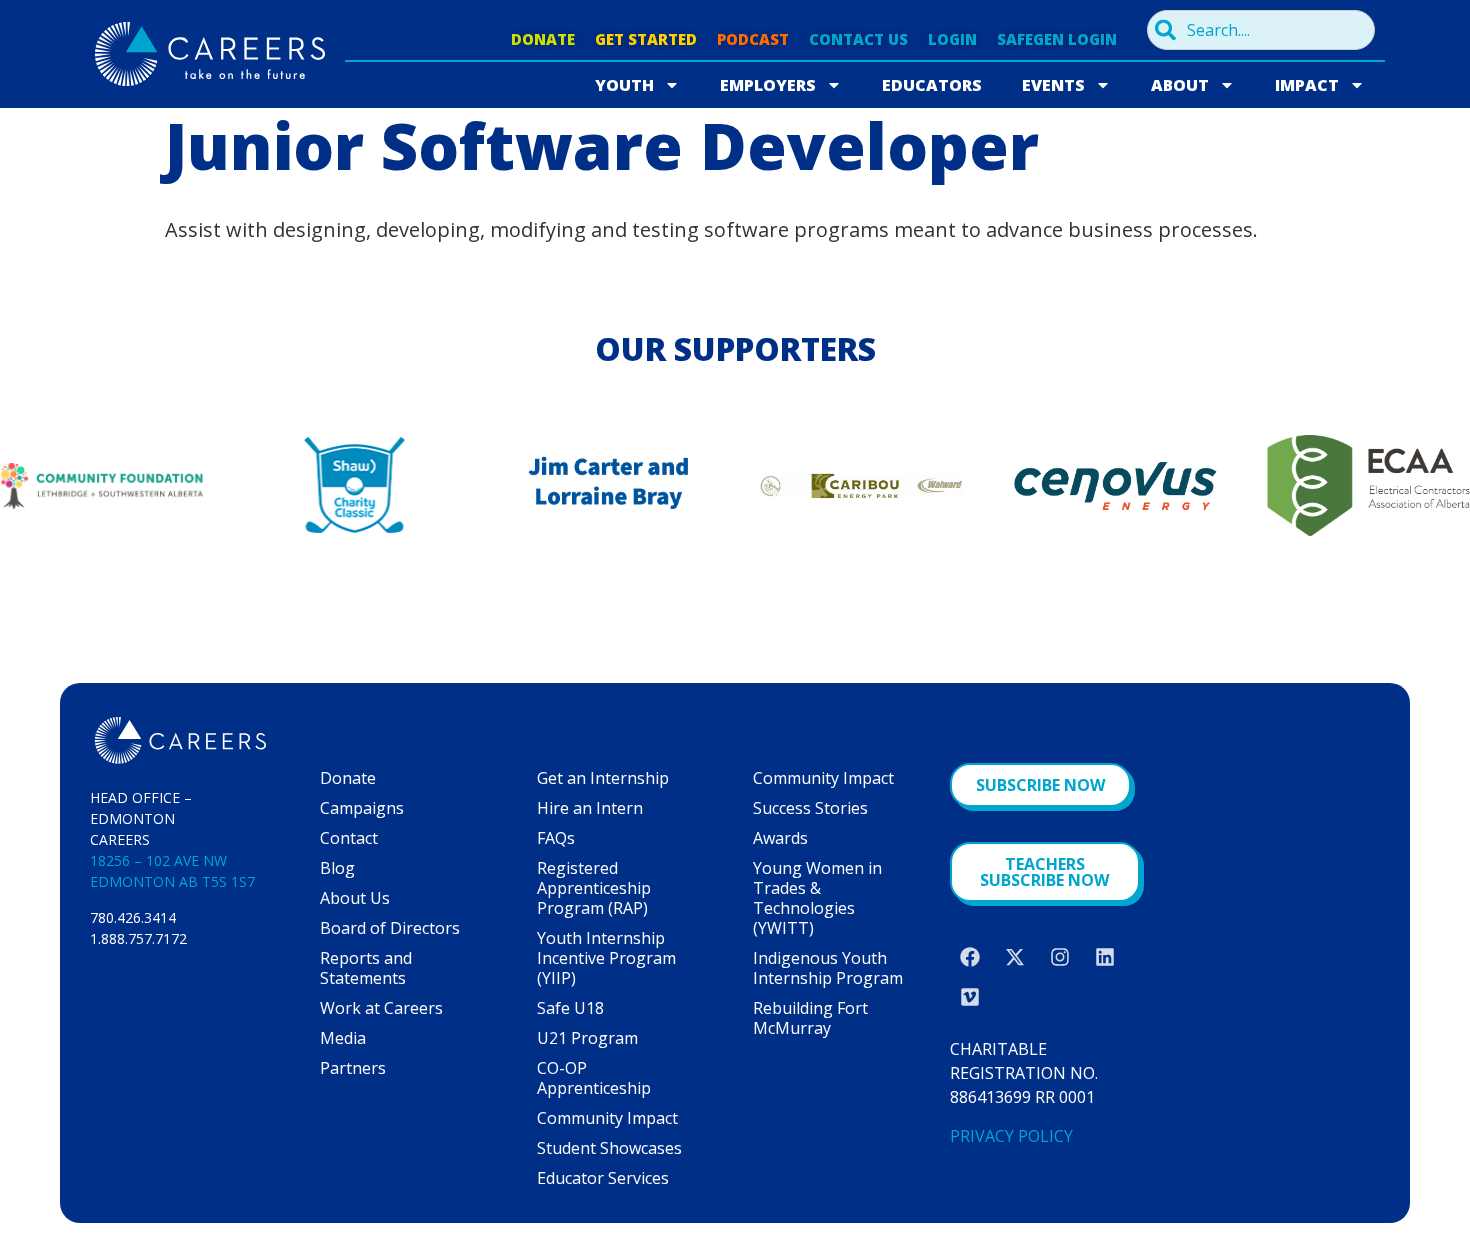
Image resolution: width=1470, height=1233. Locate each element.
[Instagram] (1060, 957)
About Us (355, 898)
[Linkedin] (1105, 957)
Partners (353, 1068)
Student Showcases (609, 1148)
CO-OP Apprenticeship (594, 1078)
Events (1053, 85)
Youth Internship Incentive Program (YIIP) (606, 958)
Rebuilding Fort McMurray (810, 1018)
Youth (624, 85)
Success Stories (810, 808)
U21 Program (587, 1038)
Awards (780, 838)
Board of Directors (390, 928)
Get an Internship (603, 778)
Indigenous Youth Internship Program (828, 968)
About (1180, 85)
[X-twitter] (1015, 957)
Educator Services (603, 1178)
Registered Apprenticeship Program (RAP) (594, 888)
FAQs (556, 838)
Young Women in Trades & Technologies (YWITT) (817, 898)
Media (343, 1038)
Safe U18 (570, 1008)
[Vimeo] (970, 997)
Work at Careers (381, 1008)
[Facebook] (970, 957)
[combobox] (1261, 30)
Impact (1307, 85)
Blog (337, 868)
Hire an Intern (590, 808)
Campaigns (362, 808)
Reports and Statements (366, 968)
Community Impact (607, 1118)
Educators (932, 85)
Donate (348, 778)
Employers (768, 85)
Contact (349, 838)
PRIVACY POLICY (1011, 1136)
